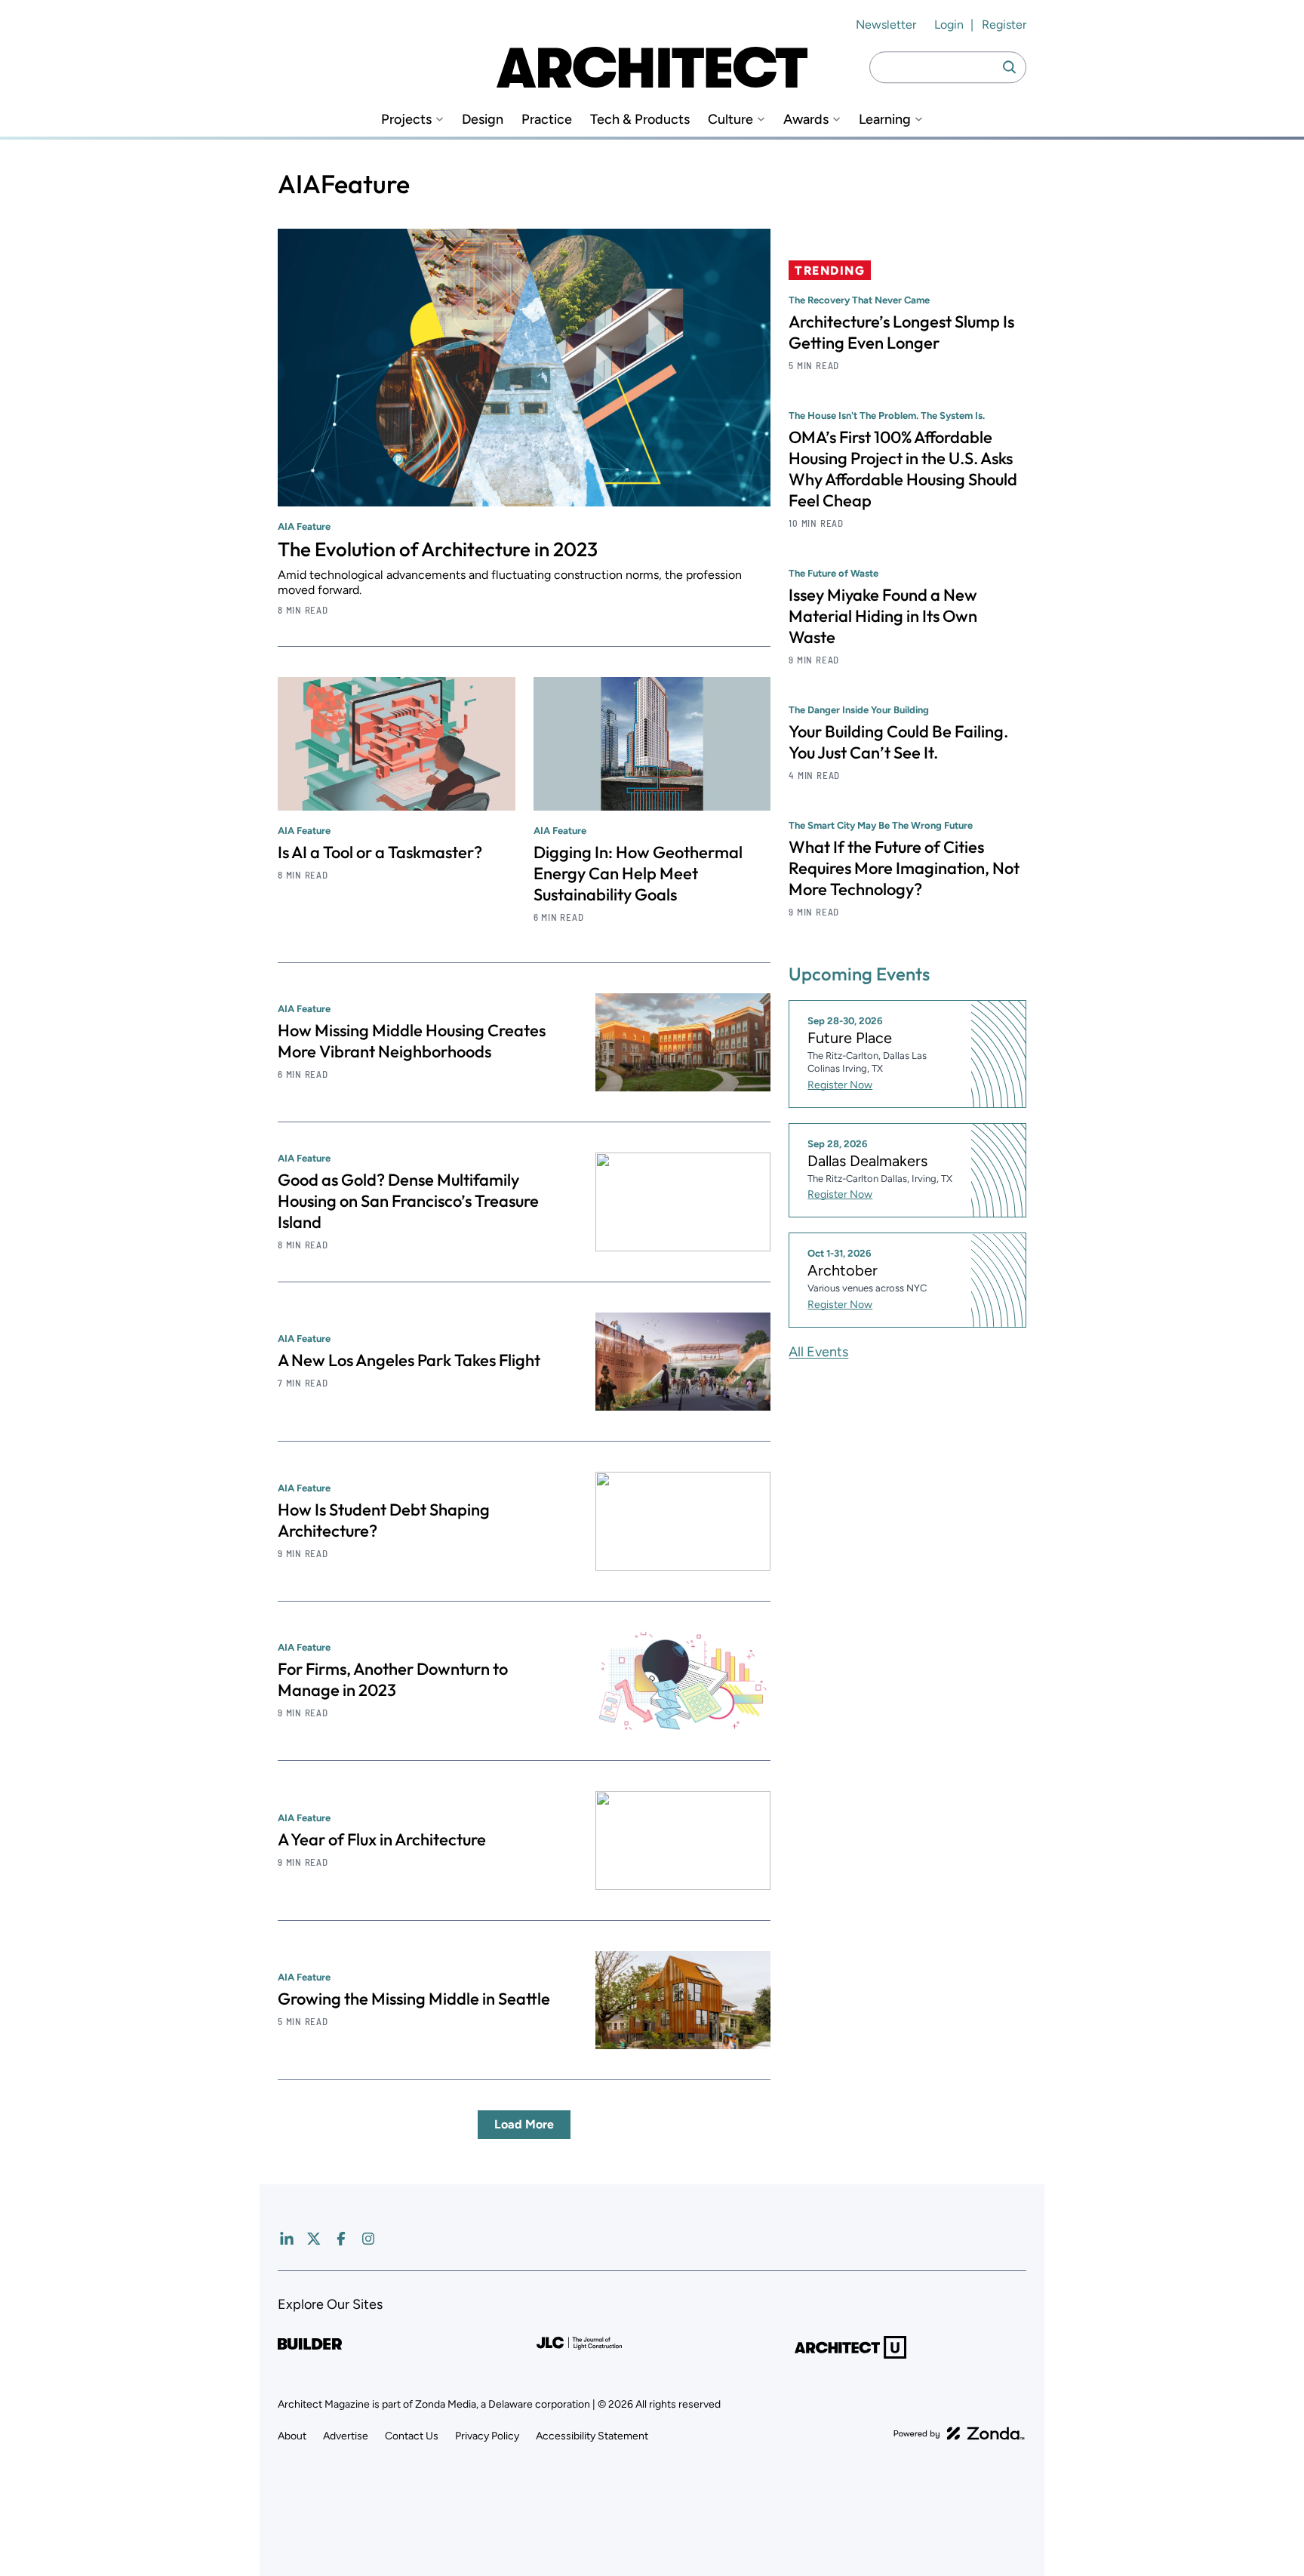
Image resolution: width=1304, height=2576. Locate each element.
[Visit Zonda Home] (959, 2433)
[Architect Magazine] (652, 67)
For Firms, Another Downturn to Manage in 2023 (393, 1679)
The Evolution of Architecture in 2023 (438, 549)
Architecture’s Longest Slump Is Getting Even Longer (901, 332)
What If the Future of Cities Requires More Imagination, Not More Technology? (904, 868)
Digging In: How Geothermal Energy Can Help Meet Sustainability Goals (638, 873)
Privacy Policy (487, 2436)
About (292, 2436)
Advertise (346, 2436)
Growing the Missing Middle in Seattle (414, 1999)
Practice (547, 120)
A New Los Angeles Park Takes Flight (409, 1360)
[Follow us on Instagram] (368, 2239)
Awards (806, 120)
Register (1004, 25)
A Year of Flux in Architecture (382, 1839)
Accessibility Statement (592, 2436)
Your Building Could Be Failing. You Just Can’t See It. (898, 742)
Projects (406, 120)
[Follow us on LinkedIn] (287, 2239)
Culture (730, 120)
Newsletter (886, 25)
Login (949, 25)
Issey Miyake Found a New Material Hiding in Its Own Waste (883, 616)
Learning (885, 120)
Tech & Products (640, 120)
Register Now (840, 1085)
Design (483, 120)
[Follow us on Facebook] (341, 2239)
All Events (818, 1352)
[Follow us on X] (314, 2239)
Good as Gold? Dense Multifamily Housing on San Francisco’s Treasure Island (408, 1201)
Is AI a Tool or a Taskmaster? (380, 852)
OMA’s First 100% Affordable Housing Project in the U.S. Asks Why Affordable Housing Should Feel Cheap (903, 469)
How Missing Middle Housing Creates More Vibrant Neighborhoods (412, 1041)
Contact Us (412, 2436)
